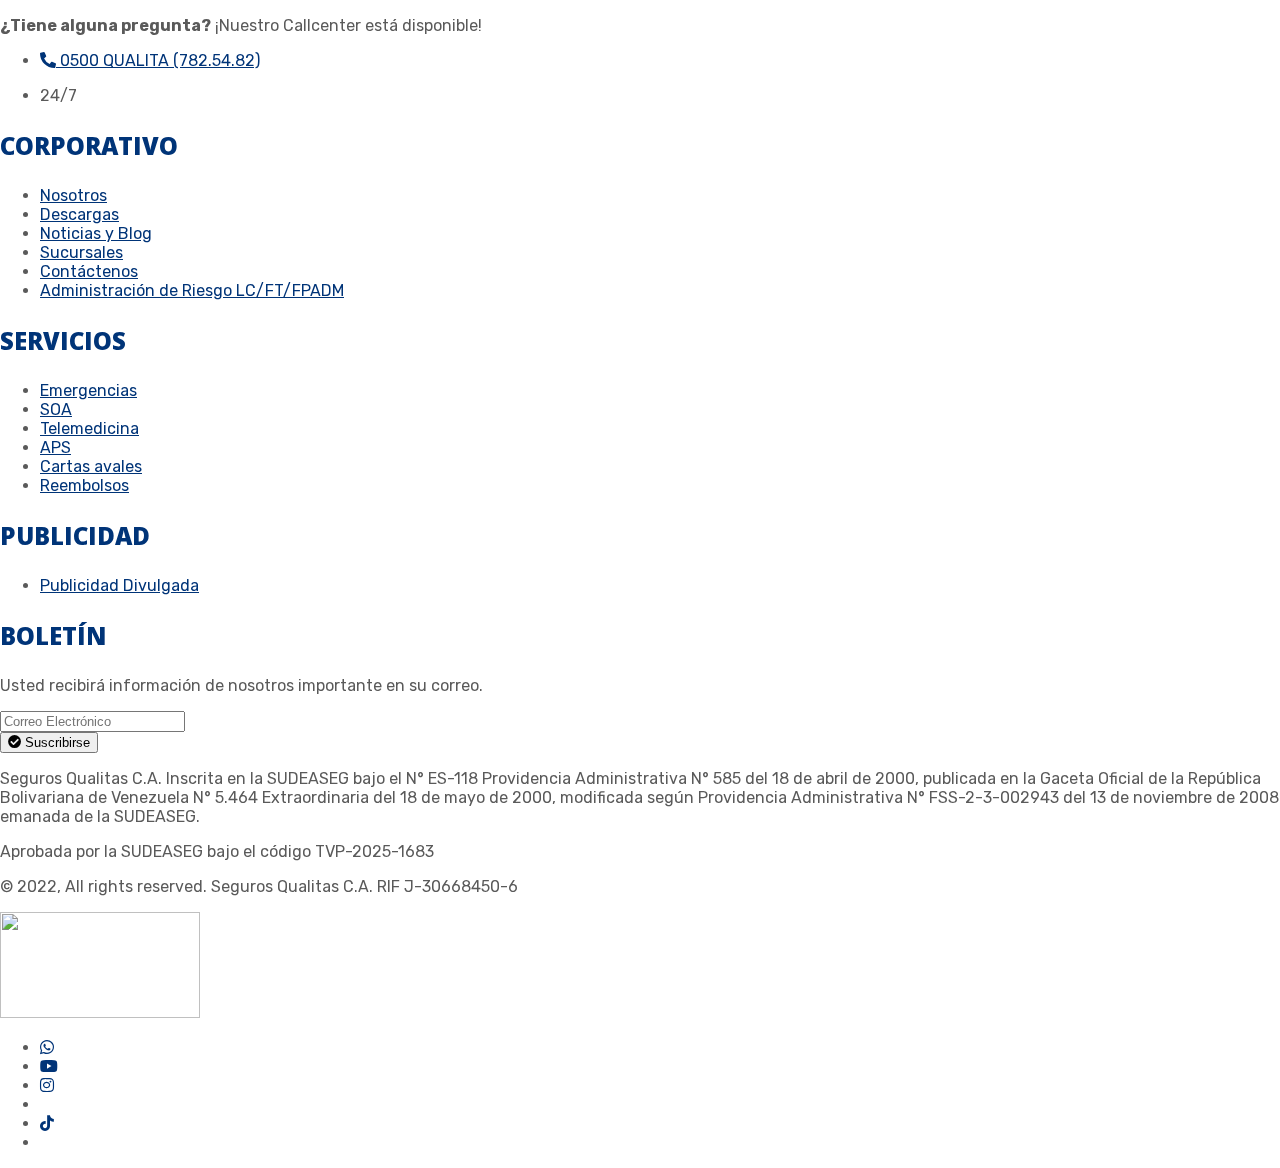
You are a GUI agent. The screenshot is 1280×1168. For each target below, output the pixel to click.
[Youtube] (49, 1066)
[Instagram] (47, 1085)
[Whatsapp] (47, 1047)
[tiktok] (47, 1123)
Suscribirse (55, 742)
